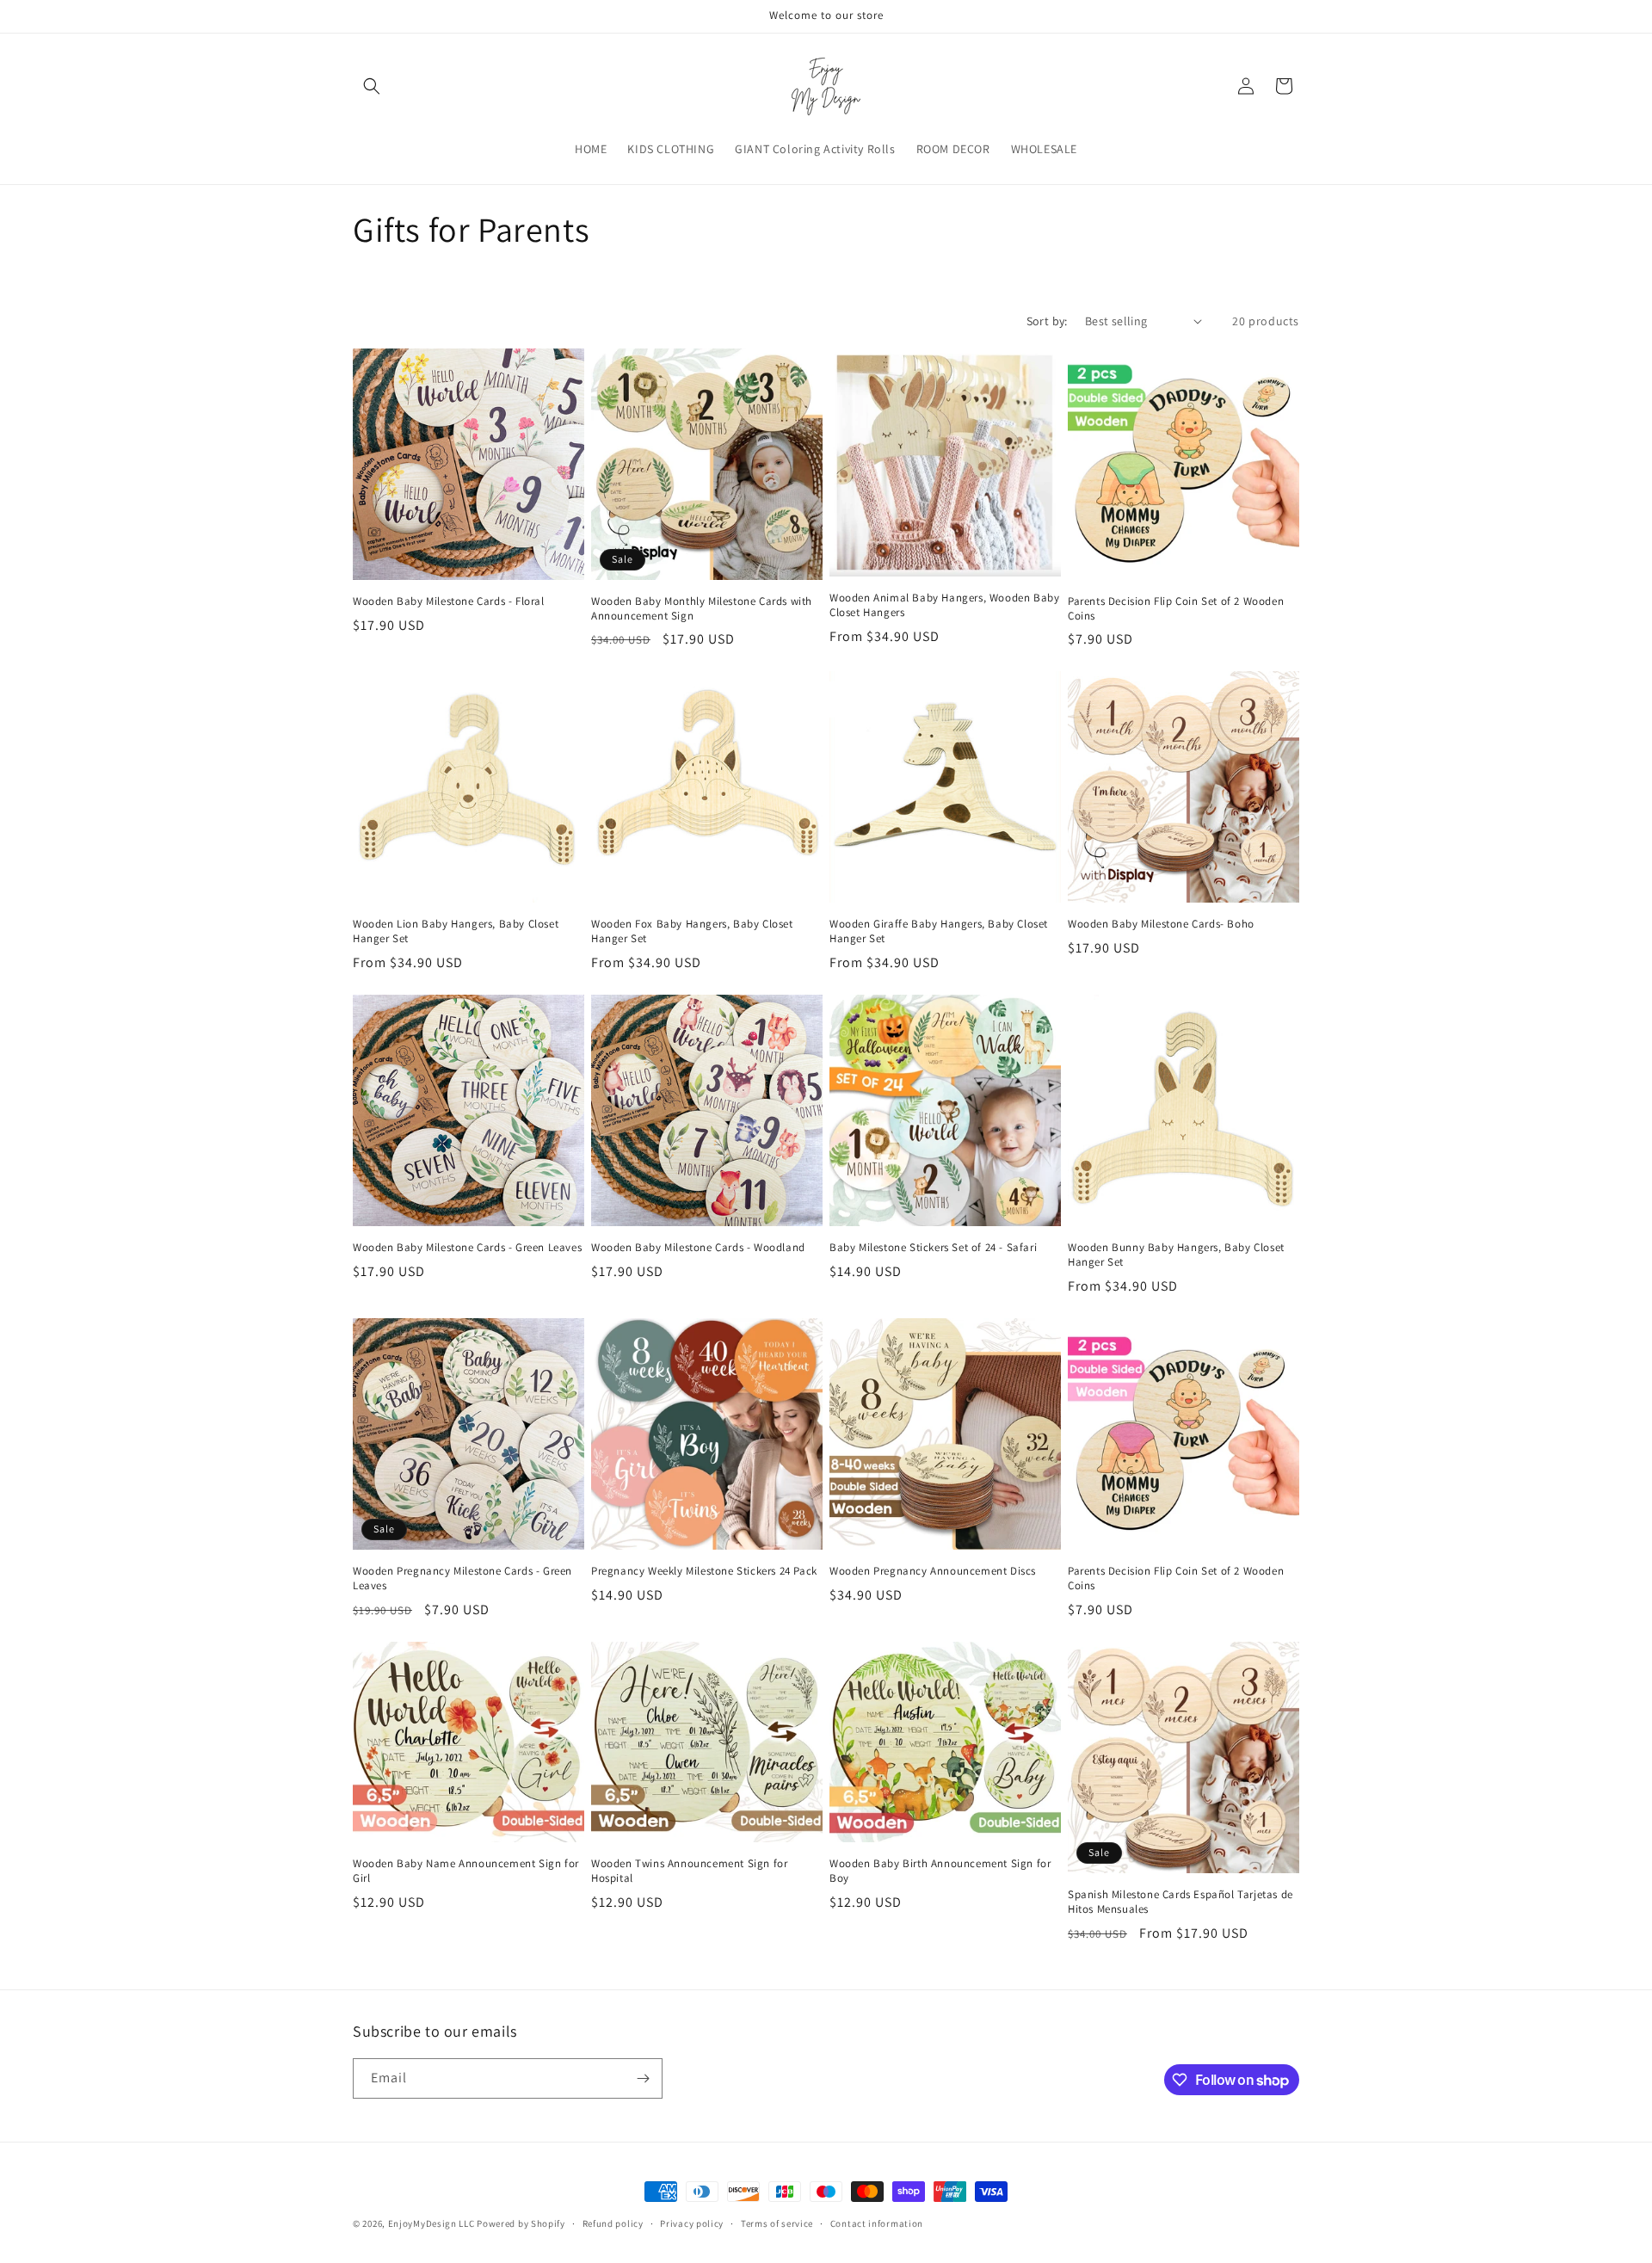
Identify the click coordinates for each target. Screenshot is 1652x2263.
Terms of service (777, 2223)
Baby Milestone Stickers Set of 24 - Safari (933, 1248)
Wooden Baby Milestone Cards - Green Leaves (467, 1248)
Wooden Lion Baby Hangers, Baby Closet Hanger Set (456, 931)
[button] (372, 86)
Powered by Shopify (521, 2223)
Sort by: (1047, 321)
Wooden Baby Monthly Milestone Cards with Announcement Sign (702, 609)
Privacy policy (692, 2223)
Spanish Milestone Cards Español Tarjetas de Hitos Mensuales (1180, 1902)
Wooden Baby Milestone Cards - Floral (449, 601)
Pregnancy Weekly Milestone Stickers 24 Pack (704, 1571)
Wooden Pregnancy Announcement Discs (933, 1571)
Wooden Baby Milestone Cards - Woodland (698, 1248)
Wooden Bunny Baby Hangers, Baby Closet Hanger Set (1176, 1255)
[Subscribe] (643, 2078)
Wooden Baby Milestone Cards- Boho (1161, 924)
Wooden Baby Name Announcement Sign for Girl (466, 1871)
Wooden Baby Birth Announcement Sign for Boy (940, 1871)
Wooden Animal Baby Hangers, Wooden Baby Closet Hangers (944, 605)
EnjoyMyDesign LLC (431, 2223)
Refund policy (613, 2223)
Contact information (877, 2223)
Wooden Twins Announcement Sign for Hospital (689, 1871)
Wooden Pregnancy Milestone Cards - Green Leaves (462, 1579)
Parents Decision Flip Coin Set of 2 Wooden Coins (1176, 609)
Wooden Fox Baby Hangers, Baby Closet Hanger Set (692, 931)
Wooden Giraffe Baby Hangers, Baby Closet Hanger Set (939, 931)
